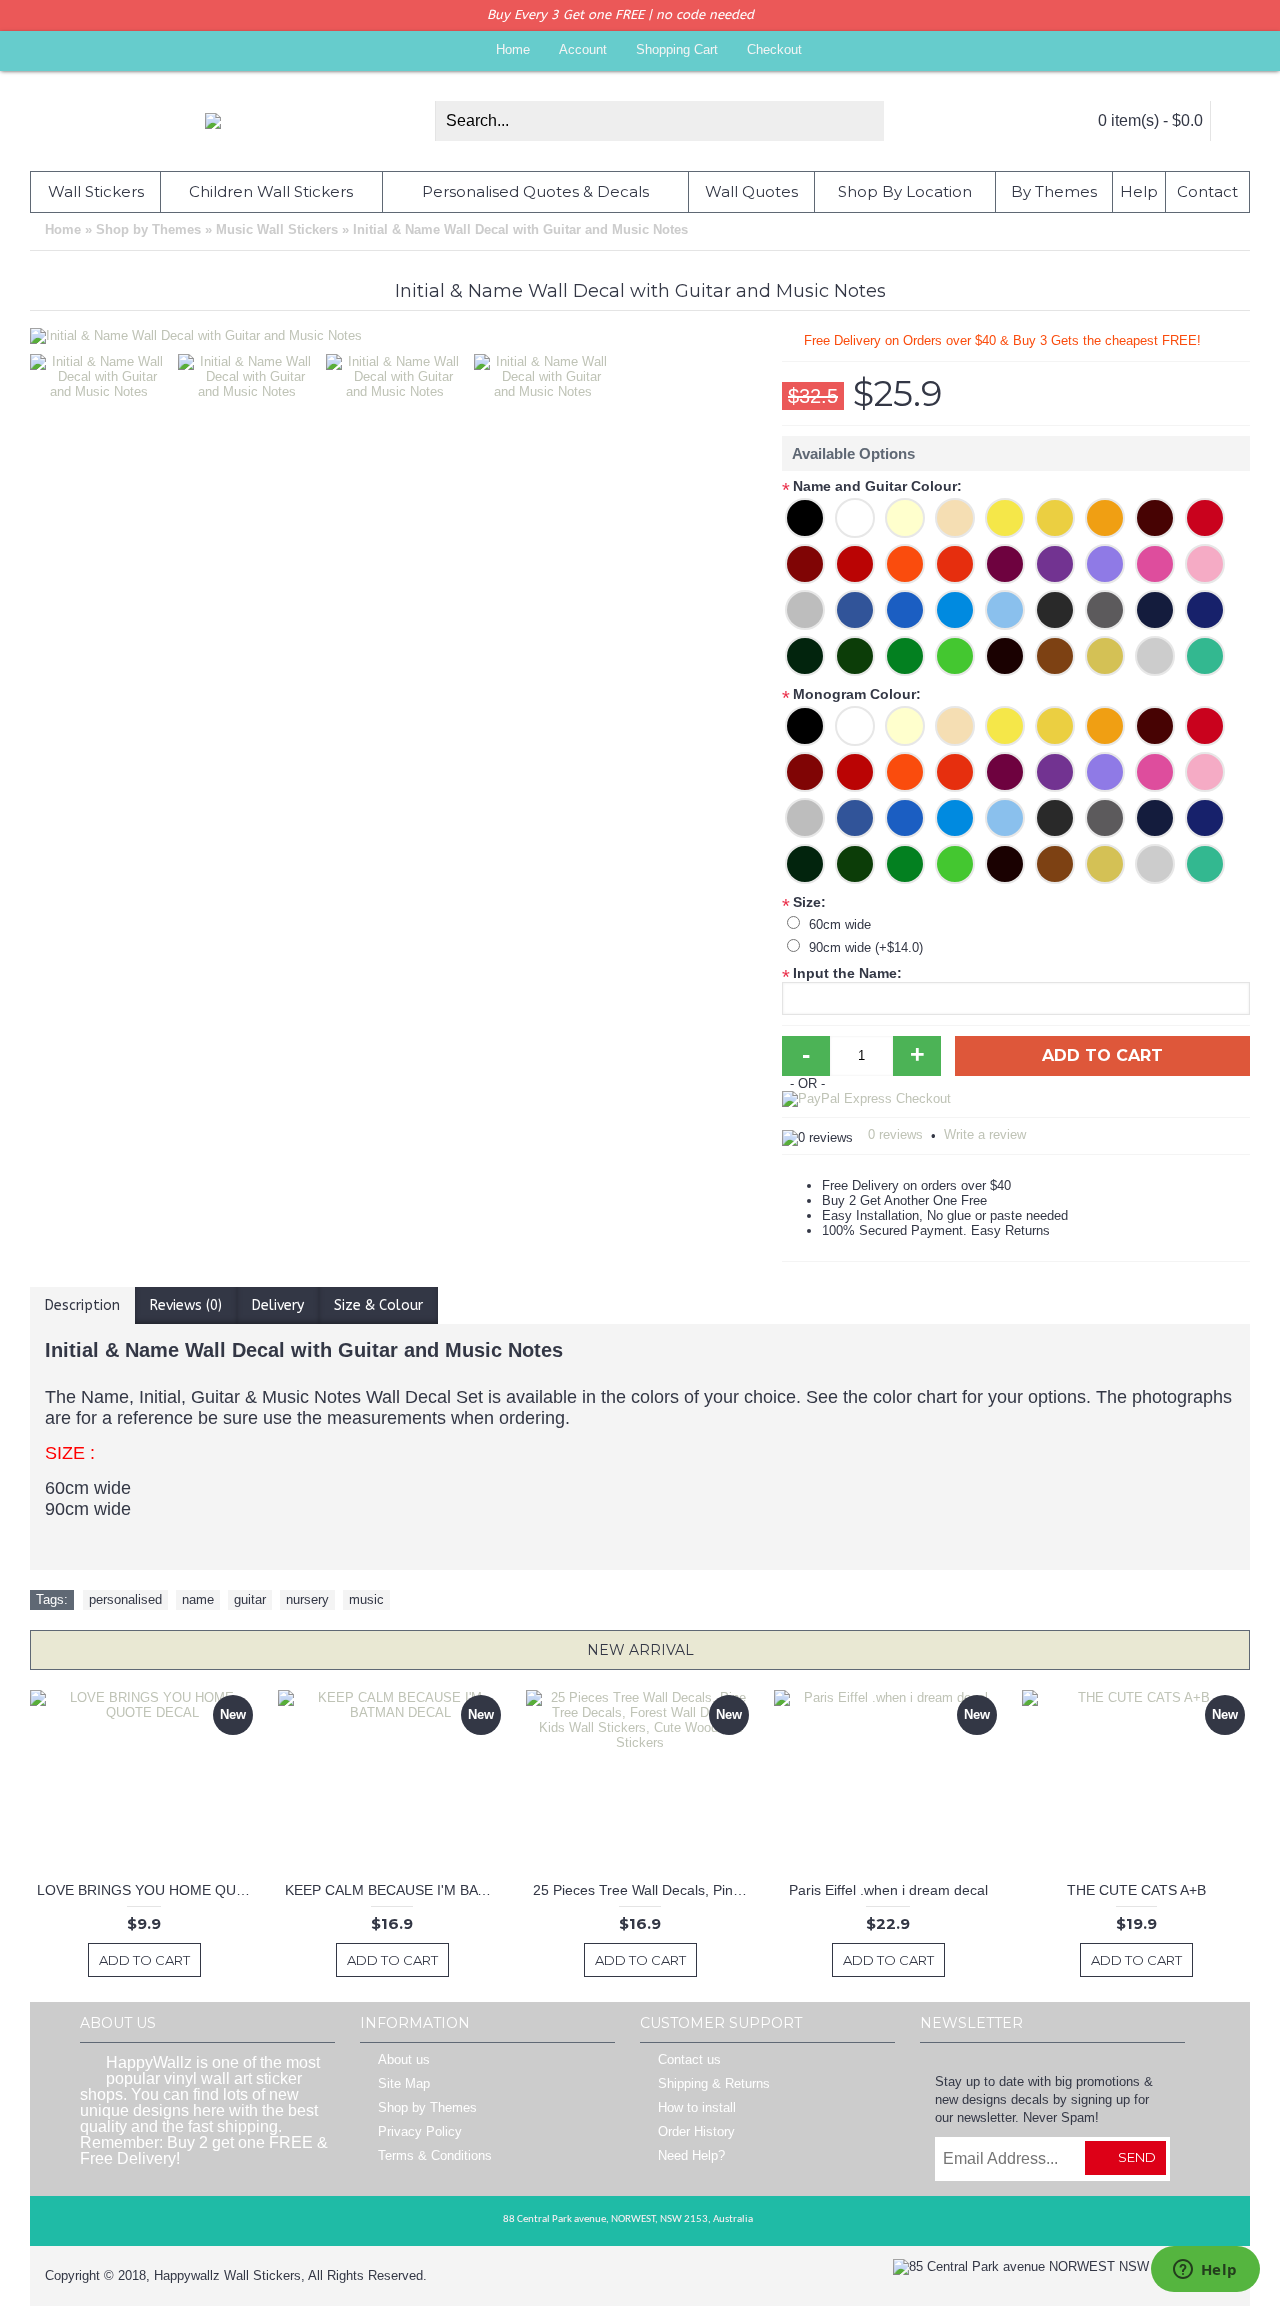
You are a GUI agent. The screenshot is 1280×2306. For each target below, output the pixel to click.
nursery (307, 1599)
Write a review (985, 1134)
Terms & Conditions (435, 2156)
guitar (250, 1599)
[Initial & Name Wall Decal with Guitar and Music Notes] (104, 371)
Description (82, 1305)
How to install (697, 2108)
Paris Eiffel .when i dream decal (888, 1890)
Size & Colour (378, 1305)
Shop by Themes (427, 2108)
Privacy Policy (420, 2132)
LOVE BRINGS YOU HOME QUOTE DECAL (147, 1890)
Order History (696, 2132)
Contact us (689, 2060)
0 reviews (895, 1134)
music (366, 1599)
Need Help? (691, 2156)
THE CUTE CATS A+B (1136, 1890)
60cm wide (840, 924)
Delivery (278, 1305)
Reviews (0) (186, 1305)
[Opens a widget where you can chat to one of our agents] (1205, 2271)
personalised (125, 1599)
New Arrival (640, 1650)
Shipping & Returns (714, 2084)
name (198, 1599)
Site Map (404, 2084)
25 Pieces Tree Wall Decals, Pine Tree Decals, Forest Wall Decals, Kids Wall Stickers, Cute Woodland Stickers (643, 1890)
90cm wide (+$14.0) (866, 947)
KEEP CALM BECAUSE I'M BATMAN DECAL (395, 1890)
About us (404, 2060)
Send (1137, 2157)
